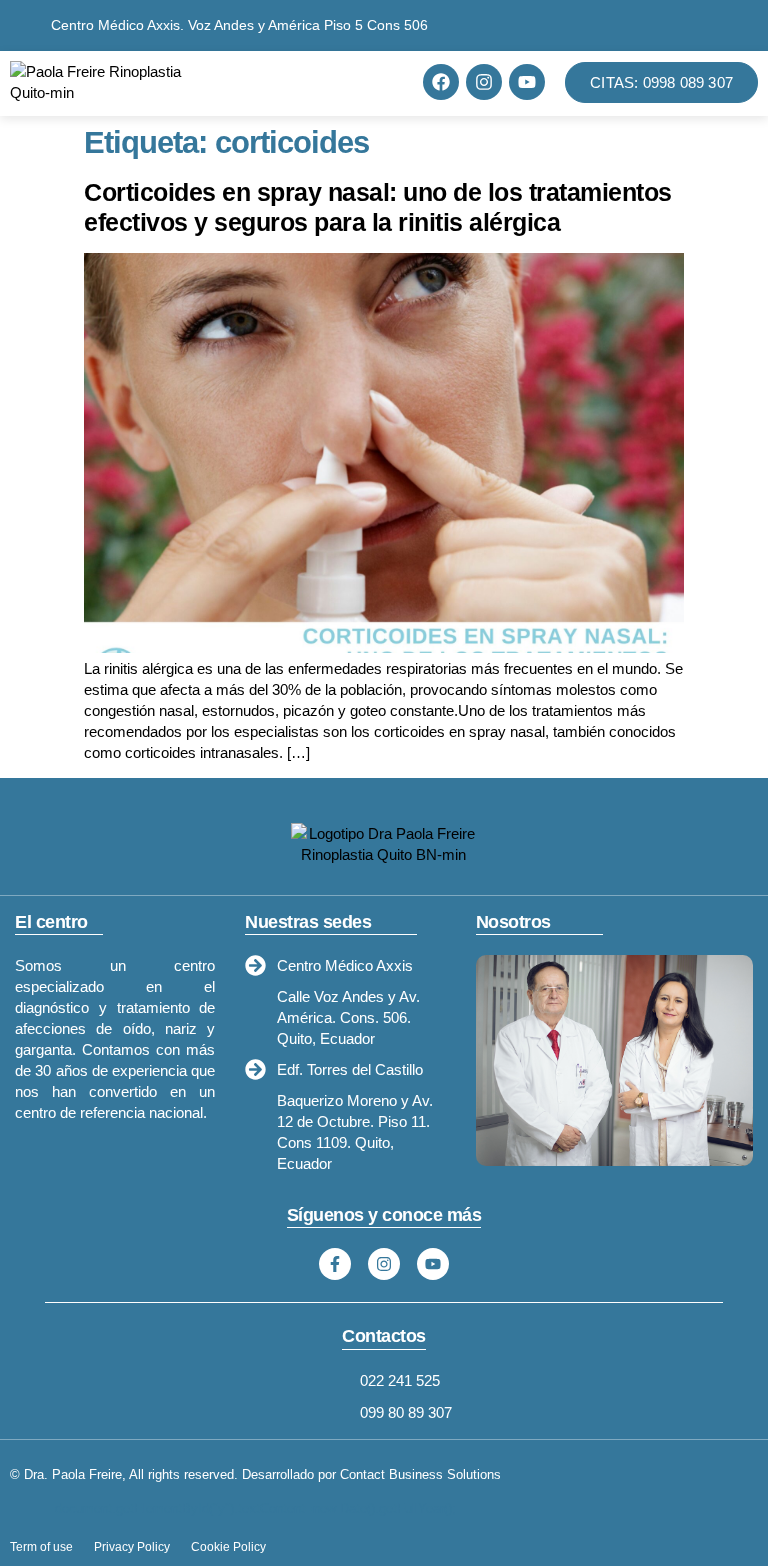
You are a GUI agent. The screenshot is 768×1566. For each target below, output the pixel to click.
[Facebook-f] (335, 1264)
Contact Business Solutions (420, 1474)
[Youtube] (527, 82)
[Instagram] (484, 82)
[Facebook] (441, 82)
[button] (316, 82)
